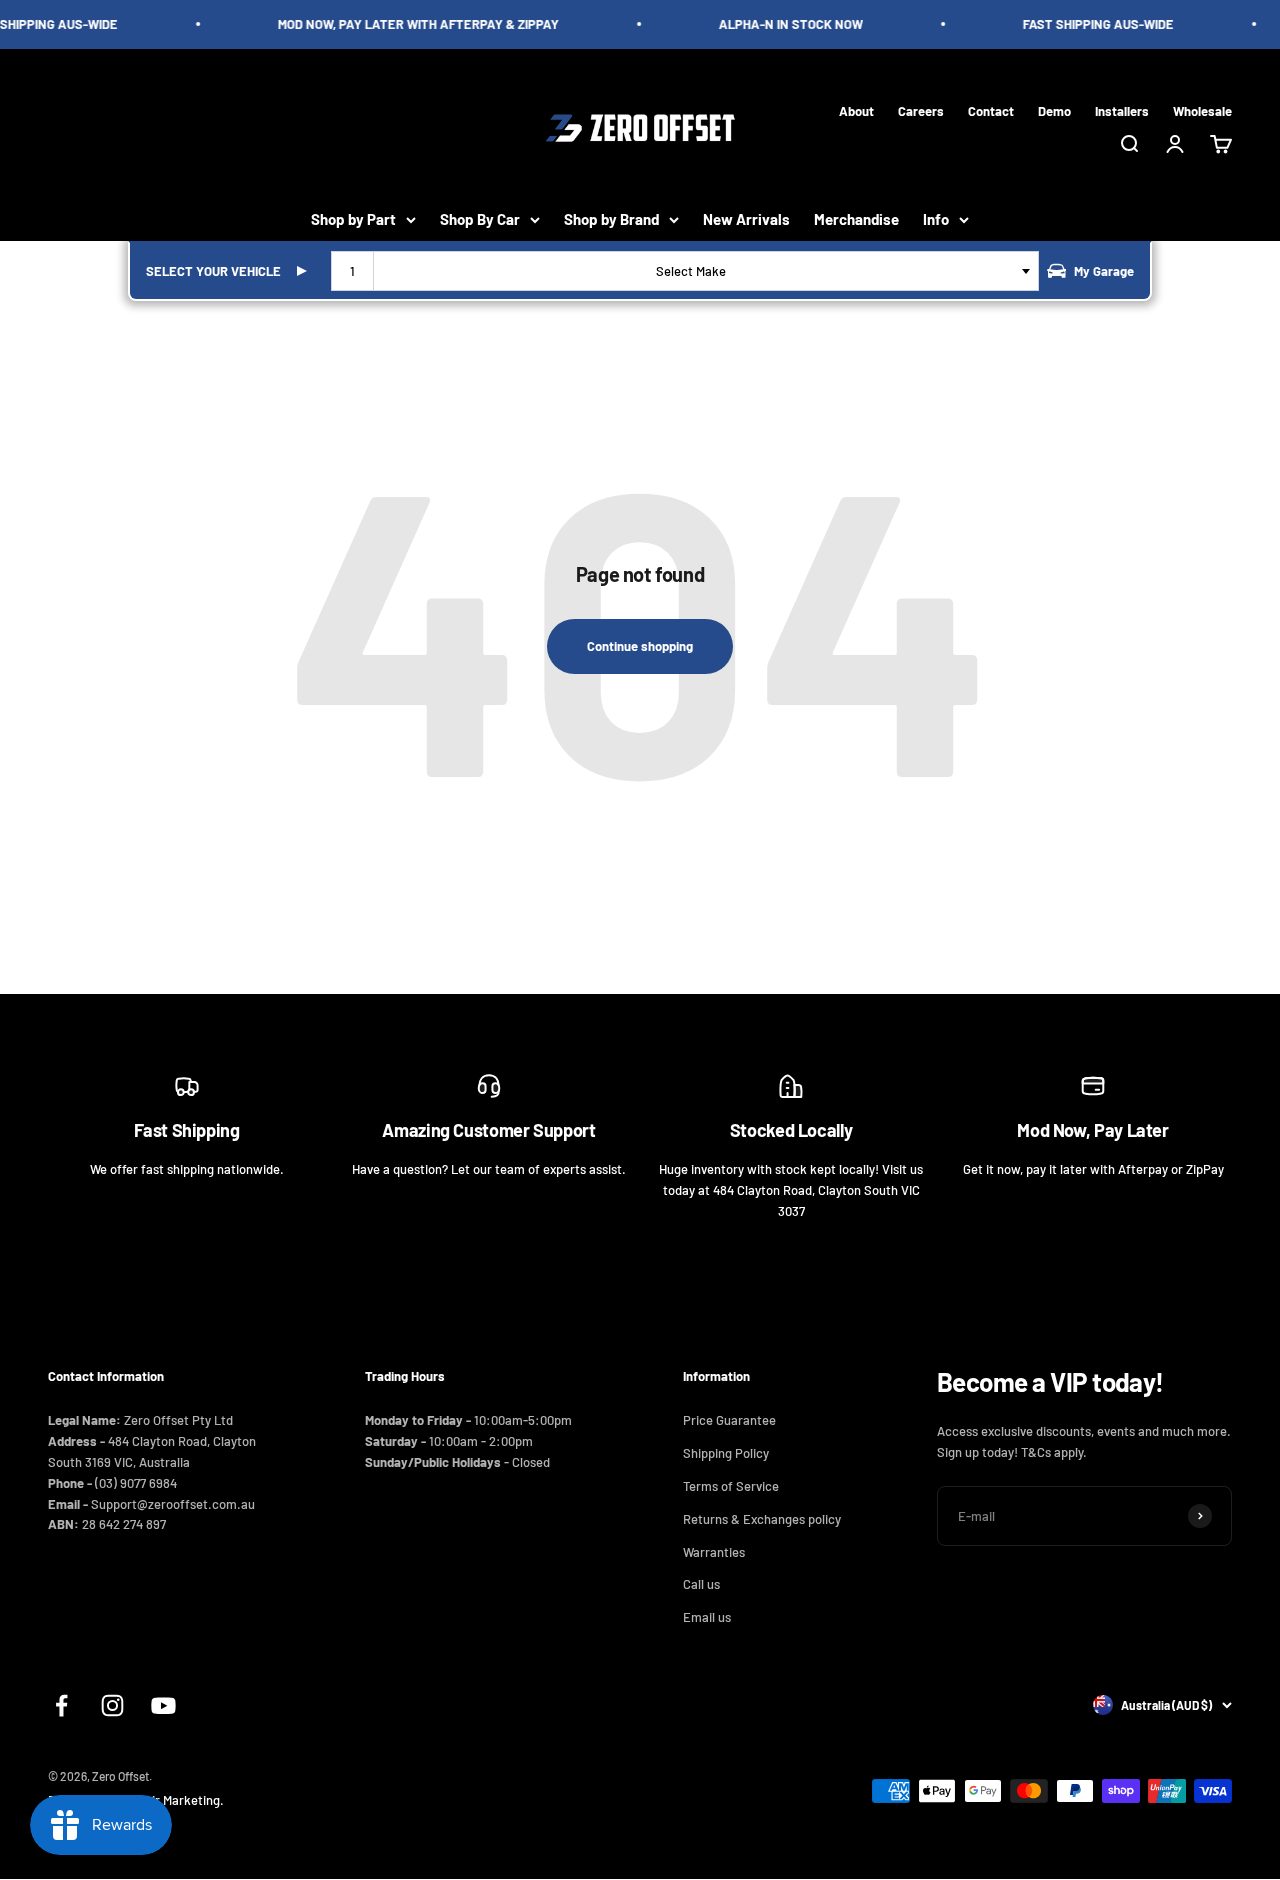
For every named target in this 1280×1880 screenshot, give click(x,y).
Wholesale (1202, 110)
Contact (991, 110)
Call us (701, 1584)
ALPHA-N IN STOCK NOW (783, 24)
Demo (1054, 110)
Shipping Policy (726, 1453)
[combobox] (685, 271)
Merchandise (856, 219)
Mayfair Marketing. (171, 1800)
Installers (1122, 110)
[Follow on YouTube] (163, 1705)
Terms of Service (731, 1486)
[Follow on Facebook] (61, 1705)
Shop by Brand (611, 219)
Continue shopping (640, 646)
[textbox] (695, 271)
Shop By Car (480, 219)
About (856, 110)
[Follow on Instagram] (112, 1705)
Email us (707, 1617)
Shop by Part (353, 219)
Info (936, 219)
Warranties (714, 1552)
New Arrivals (746, 219)
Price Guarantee (729, 1420)
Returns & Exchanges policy (762, 1519)
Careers (921, 110)
